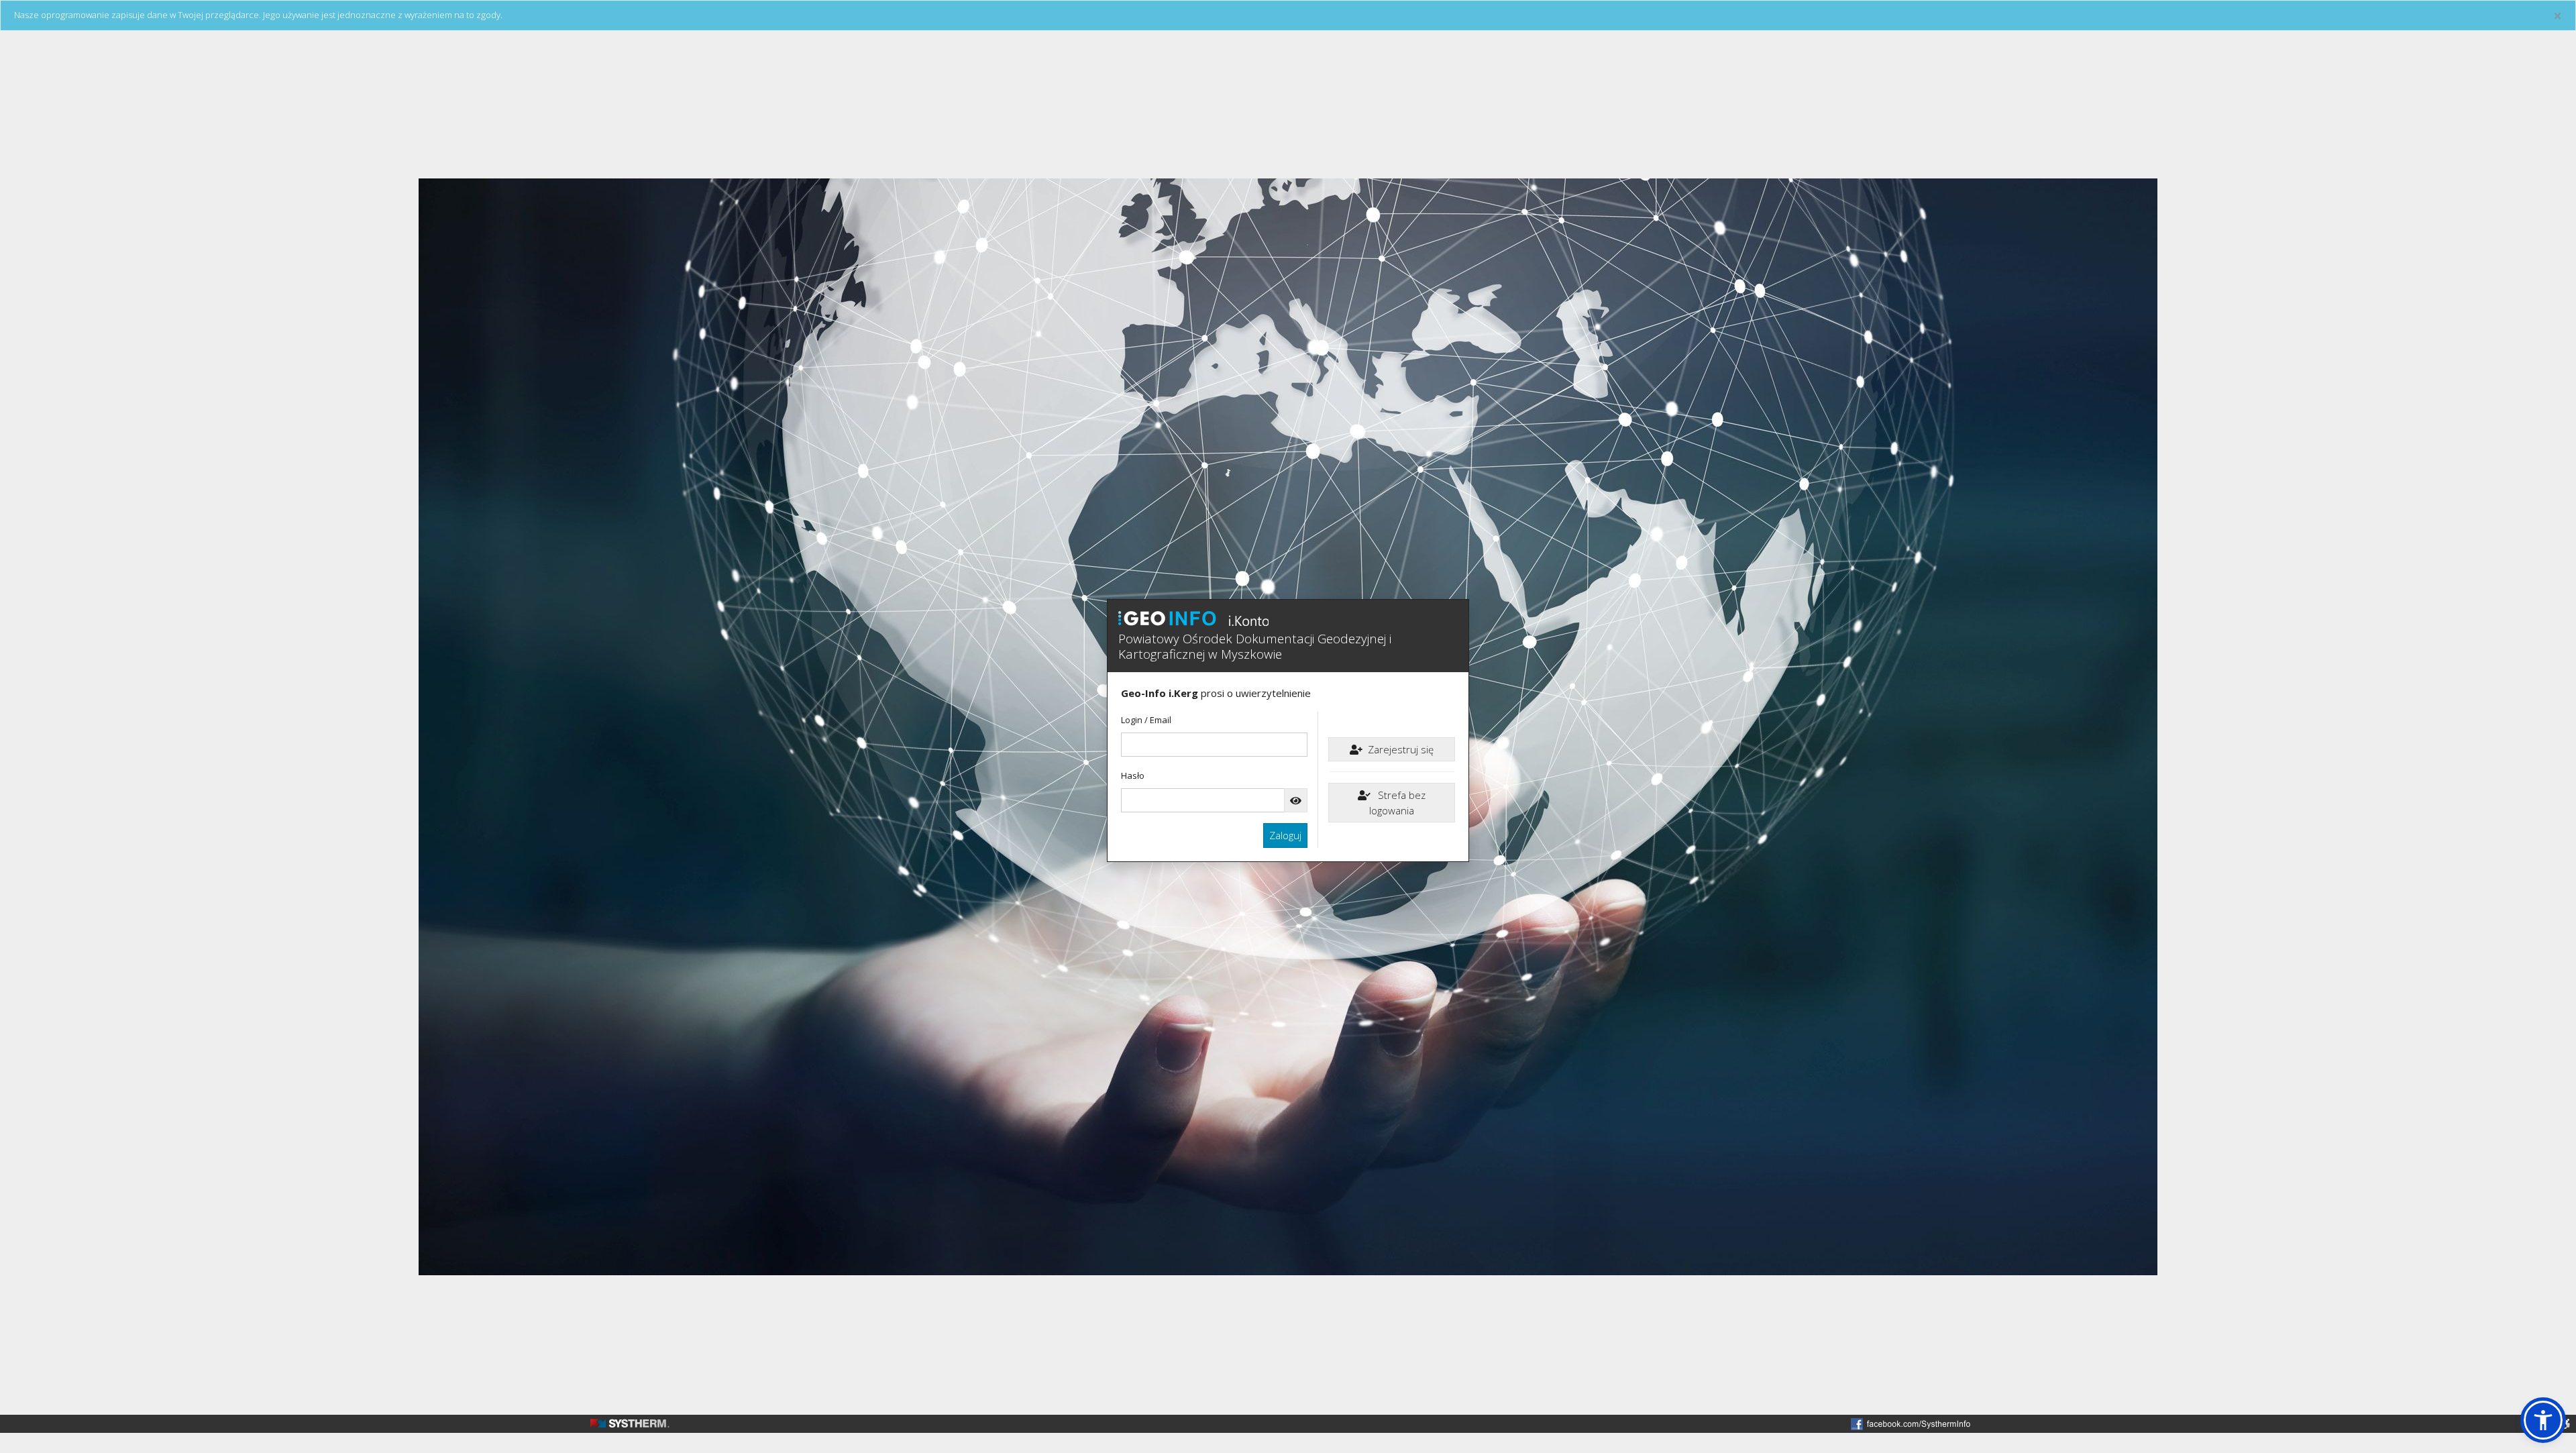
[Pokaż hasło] (1296, 801)
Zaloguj (1285, 835)
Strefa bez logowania (1397, 803)
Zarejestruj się (1401, 749)
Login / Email (1146, 720)
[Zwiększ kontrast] (2566, 1424)
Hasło (1133, 775)
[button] (2543, 1420)
